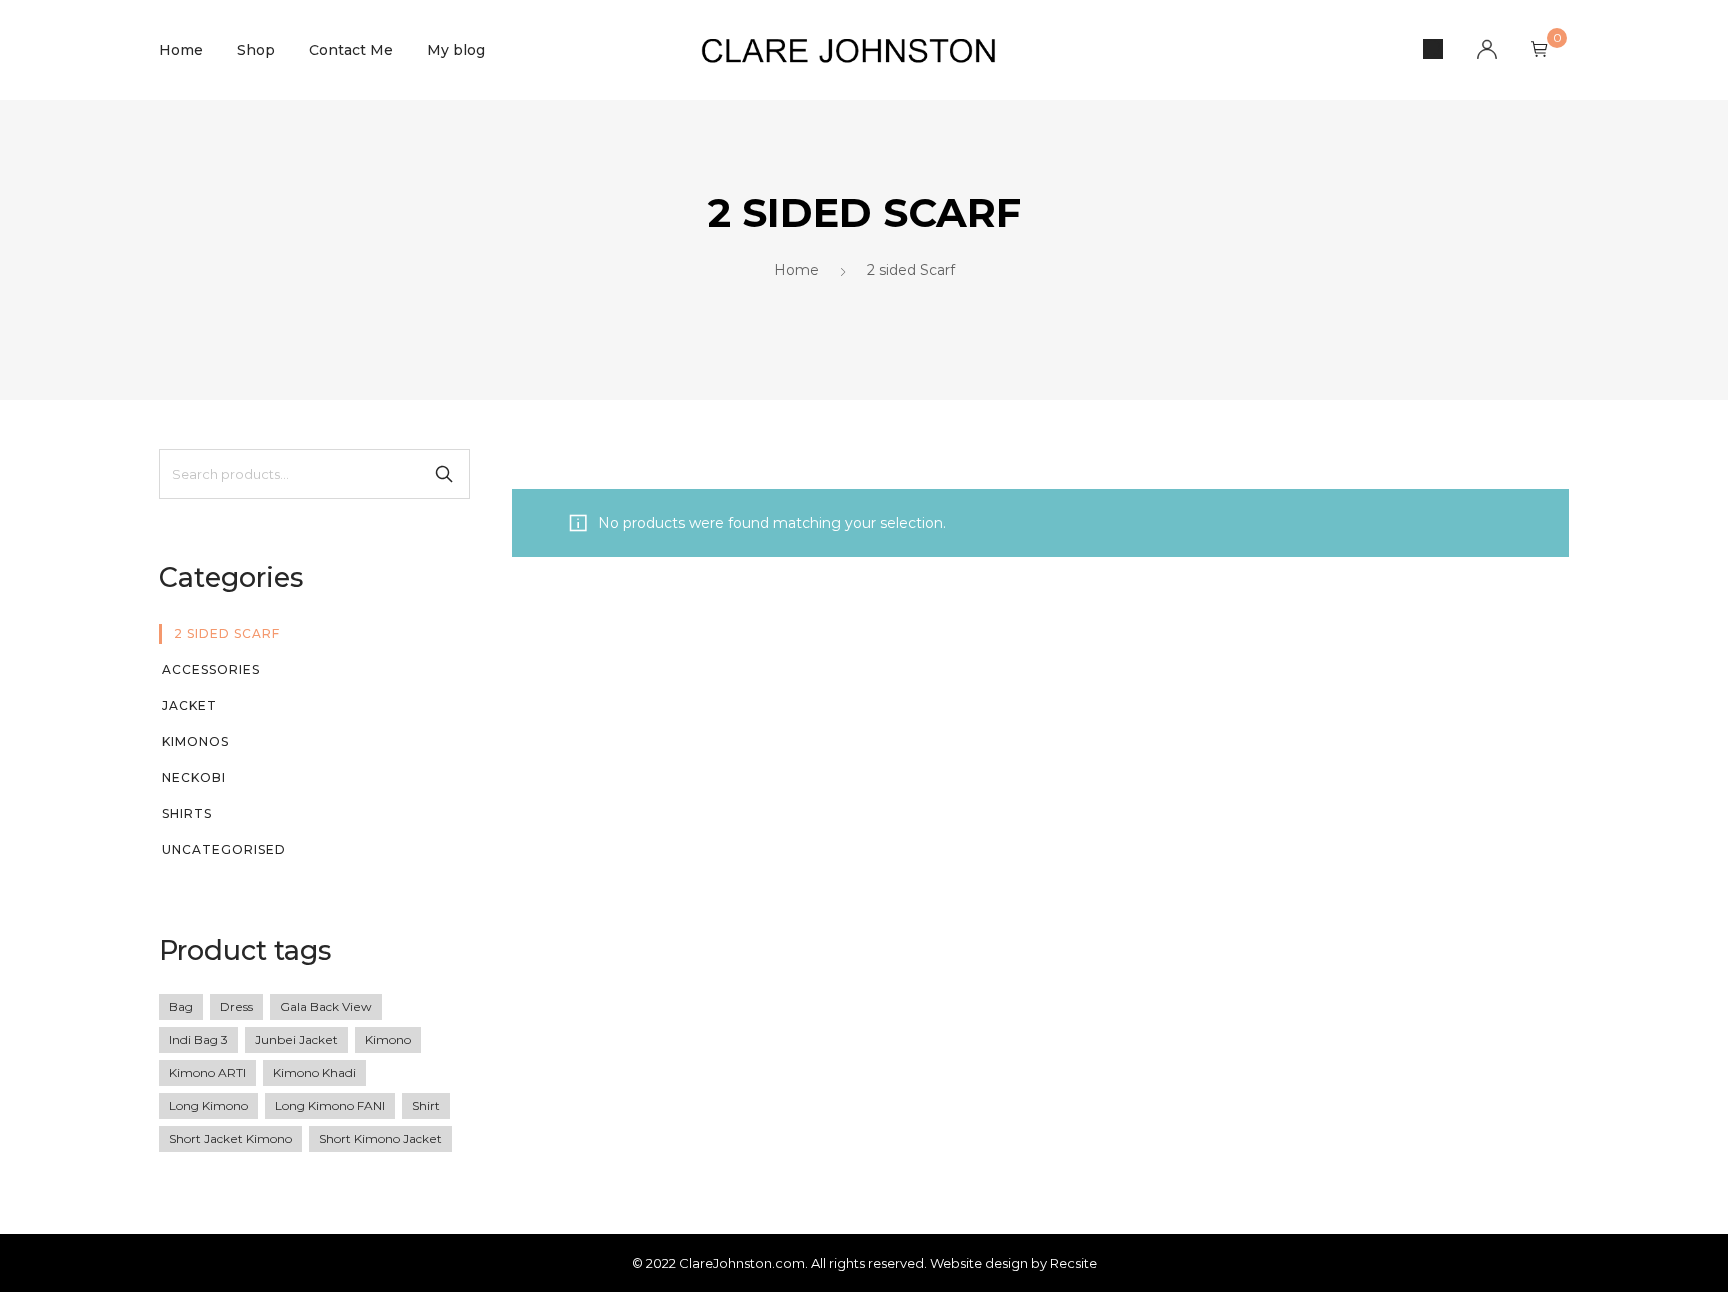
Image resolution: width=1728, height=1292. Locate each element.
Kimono (388, 1039)
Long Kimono (208, 1105)
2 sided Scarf (227, 633)
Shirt (426, 1105)
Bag (181, 1006)
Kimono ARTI (207, 1072)
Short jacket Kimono (230, 1138)
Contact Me (351, 50)
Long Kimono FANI (330, 1105)
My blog (456, 50)
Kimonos (195, 741)
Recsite (1073, 1263)
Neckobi (194, 777)
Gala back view (326, 1006)
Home (181, 50)
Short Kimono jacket (380, 1138)
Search (444, 474)
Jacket (189, 705)
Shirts (187, 813)
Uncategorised (224, 849)
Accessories (211, 669)
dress (236, 1006)
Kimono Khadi (314, 1072)
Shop (256, 50)
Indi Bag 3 (198, 1039)
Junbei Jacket (296, 1039)
